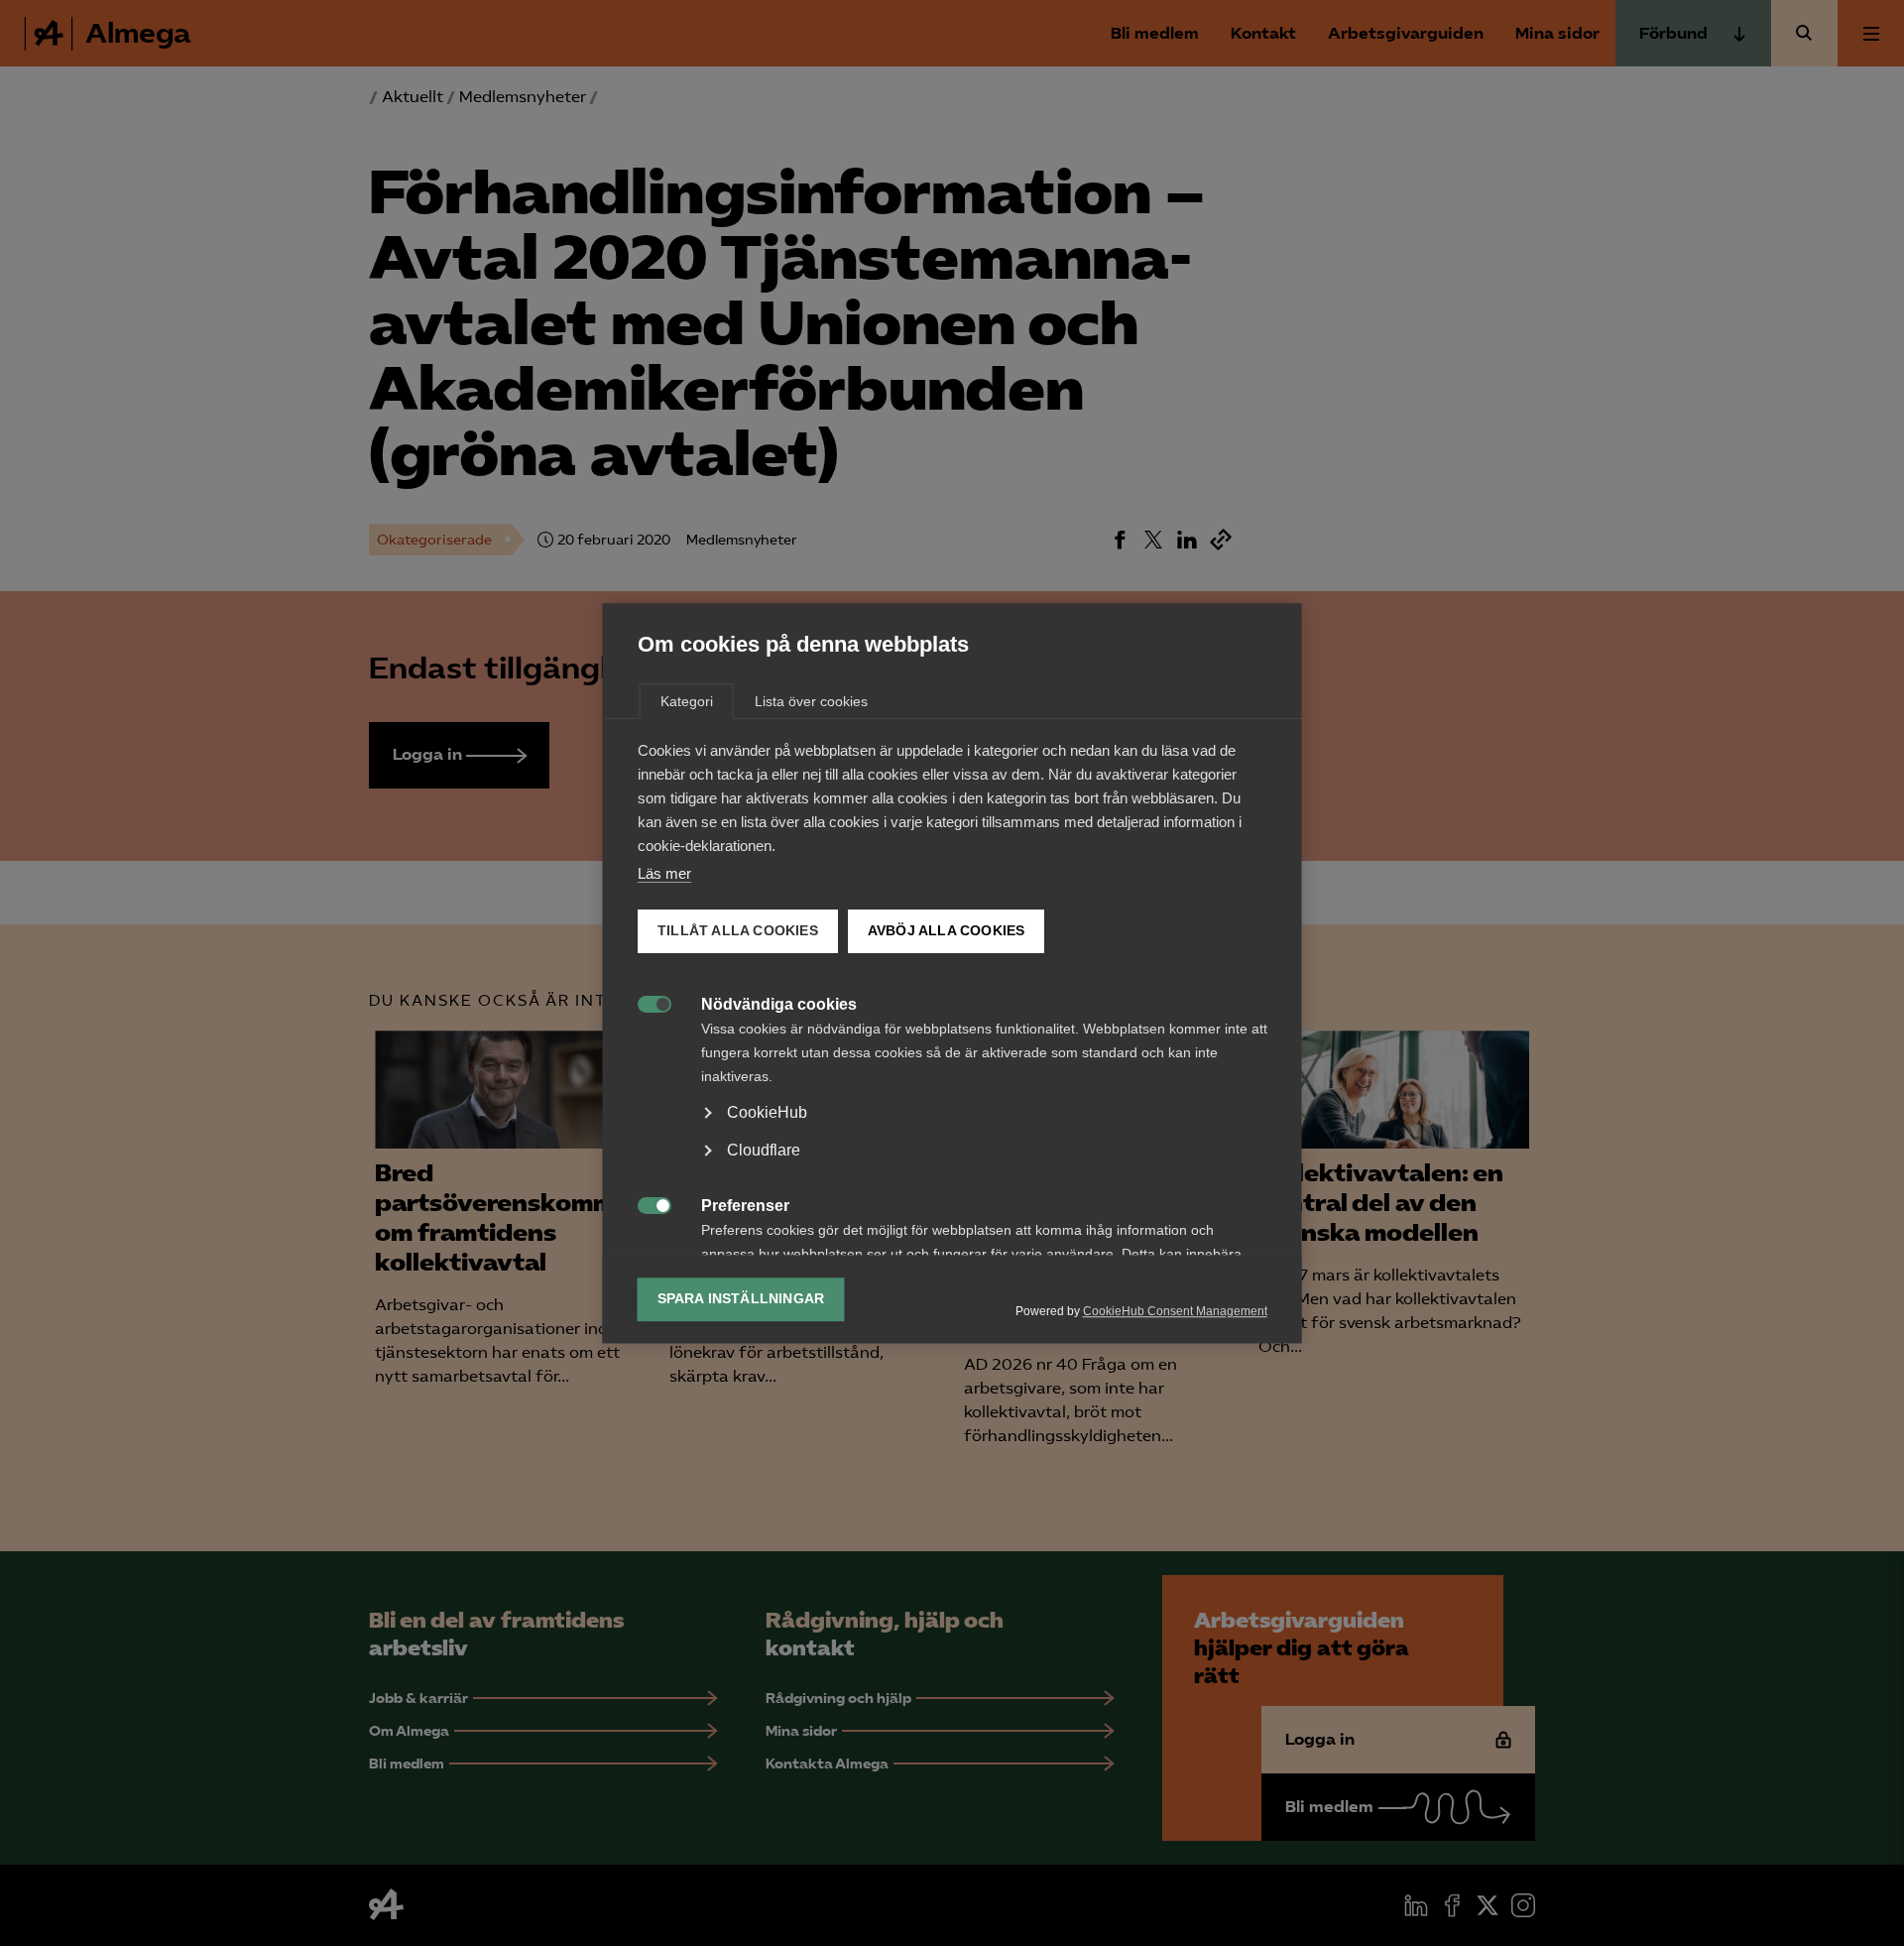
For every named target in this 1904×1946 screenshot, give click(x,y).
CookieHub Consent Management (1175, 1311)
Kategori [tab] (687, 701)
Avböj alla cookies (946, 931)
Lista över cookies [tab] (811, 701)
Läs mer (664, 873)
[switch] (644, 1002)
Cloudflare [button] (764, 1150)
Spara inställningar (741, 1299)
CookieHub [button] (767, 1112)
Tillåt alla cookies (738, 931)
